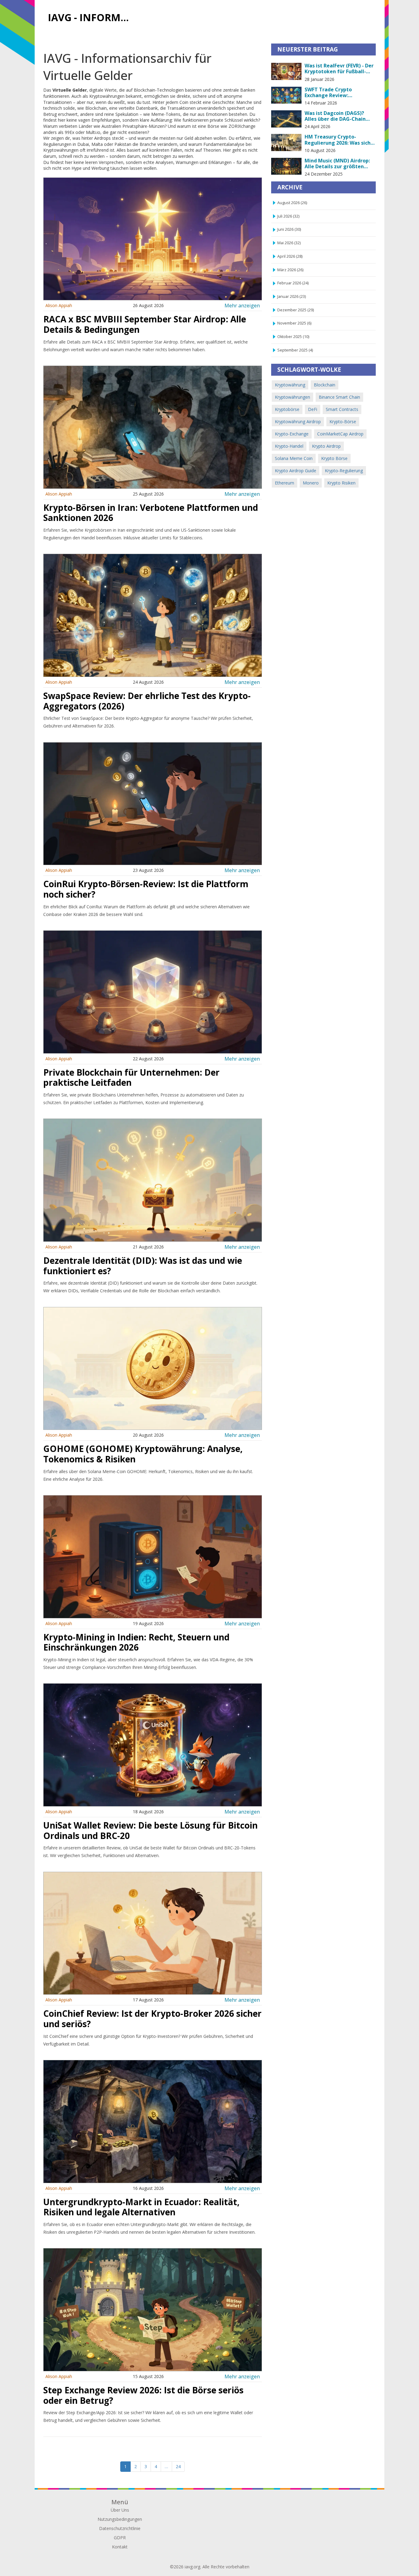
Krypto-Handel (289, 446)
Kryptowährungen (292, 397)
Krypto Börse (334, 458)
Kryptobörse (287, 409)
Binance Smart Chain (339, 397)
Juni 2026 (289, 229)
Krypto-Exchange (292, 434)
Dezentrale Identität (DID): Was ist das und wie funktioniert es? (143, 1266)
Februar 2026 (293, 283)
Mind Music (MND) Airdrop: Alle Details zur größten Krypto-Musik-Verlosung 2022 (337, 164)
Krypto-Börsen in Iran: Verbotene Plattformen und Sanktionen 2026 (151, 513)
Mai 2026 (289, 243)
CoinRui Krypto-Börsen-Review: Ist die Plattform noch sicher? (146, 889)
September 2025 (295, 350)
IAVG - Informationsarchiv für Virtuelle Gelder (92, 17)
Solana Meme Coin (294, 458)
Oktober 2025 (293, 337)
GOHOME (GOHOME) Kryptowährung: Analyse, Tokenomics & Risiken (143, 1454)
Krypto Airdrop (326, 446)
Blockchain (325, 385)
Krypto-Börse (343, 422)
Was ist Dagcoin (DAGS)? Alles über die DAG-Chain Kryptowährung (335, 116)
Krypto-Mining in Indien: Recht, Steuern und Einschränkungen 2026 (136, 1642)
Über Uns (120, 2510)
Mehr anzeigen (242, 305)
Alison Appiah (59, 305)
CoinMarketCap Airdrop (340, 434)
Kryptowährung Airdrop (298, 422)
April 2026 (290, 256)
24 (178, 2466)
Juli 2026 (288, 216)
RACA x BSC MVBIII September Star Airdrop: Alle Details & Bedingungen (145, 324)
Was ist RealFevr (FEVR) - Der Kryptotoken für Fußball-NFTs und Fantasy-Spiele (339, 69)
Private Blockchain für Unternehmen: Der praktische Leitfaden (131, 1077)
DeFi (313, 409)
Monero (311, 483)
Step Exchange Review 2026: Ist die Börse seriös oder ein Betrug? (143, 2395)
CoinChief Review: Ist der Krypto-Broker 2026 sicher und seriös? (152, 2019)
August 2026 (292, 203)
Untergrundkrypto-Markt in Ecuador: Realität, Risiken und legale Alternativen (141, 2207)
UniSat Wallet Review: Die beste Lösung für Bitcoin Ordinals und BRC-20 (150, 1830)
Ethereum (284, 483)
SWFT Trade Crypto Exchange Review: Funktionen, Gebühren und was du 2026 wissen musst (337, 93)
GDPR (120, 2538)
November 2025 (294, 323)
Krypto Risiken (341, 483)
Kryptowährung (290, 385)
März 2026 (290, 270)
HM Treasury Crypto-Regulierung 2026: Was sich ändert (338, 140)
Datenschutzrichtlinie (120, 2528)
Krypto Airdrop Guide (296, 471)
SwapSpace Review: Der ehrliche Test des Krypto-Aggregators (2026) (147, 701)
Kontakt (120, 2547)
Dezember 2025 (296, 310)
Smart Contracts (342, 409)
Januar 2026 (292, 296)
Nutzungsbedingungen (120, 2519)
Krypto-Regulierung (344, 471)
